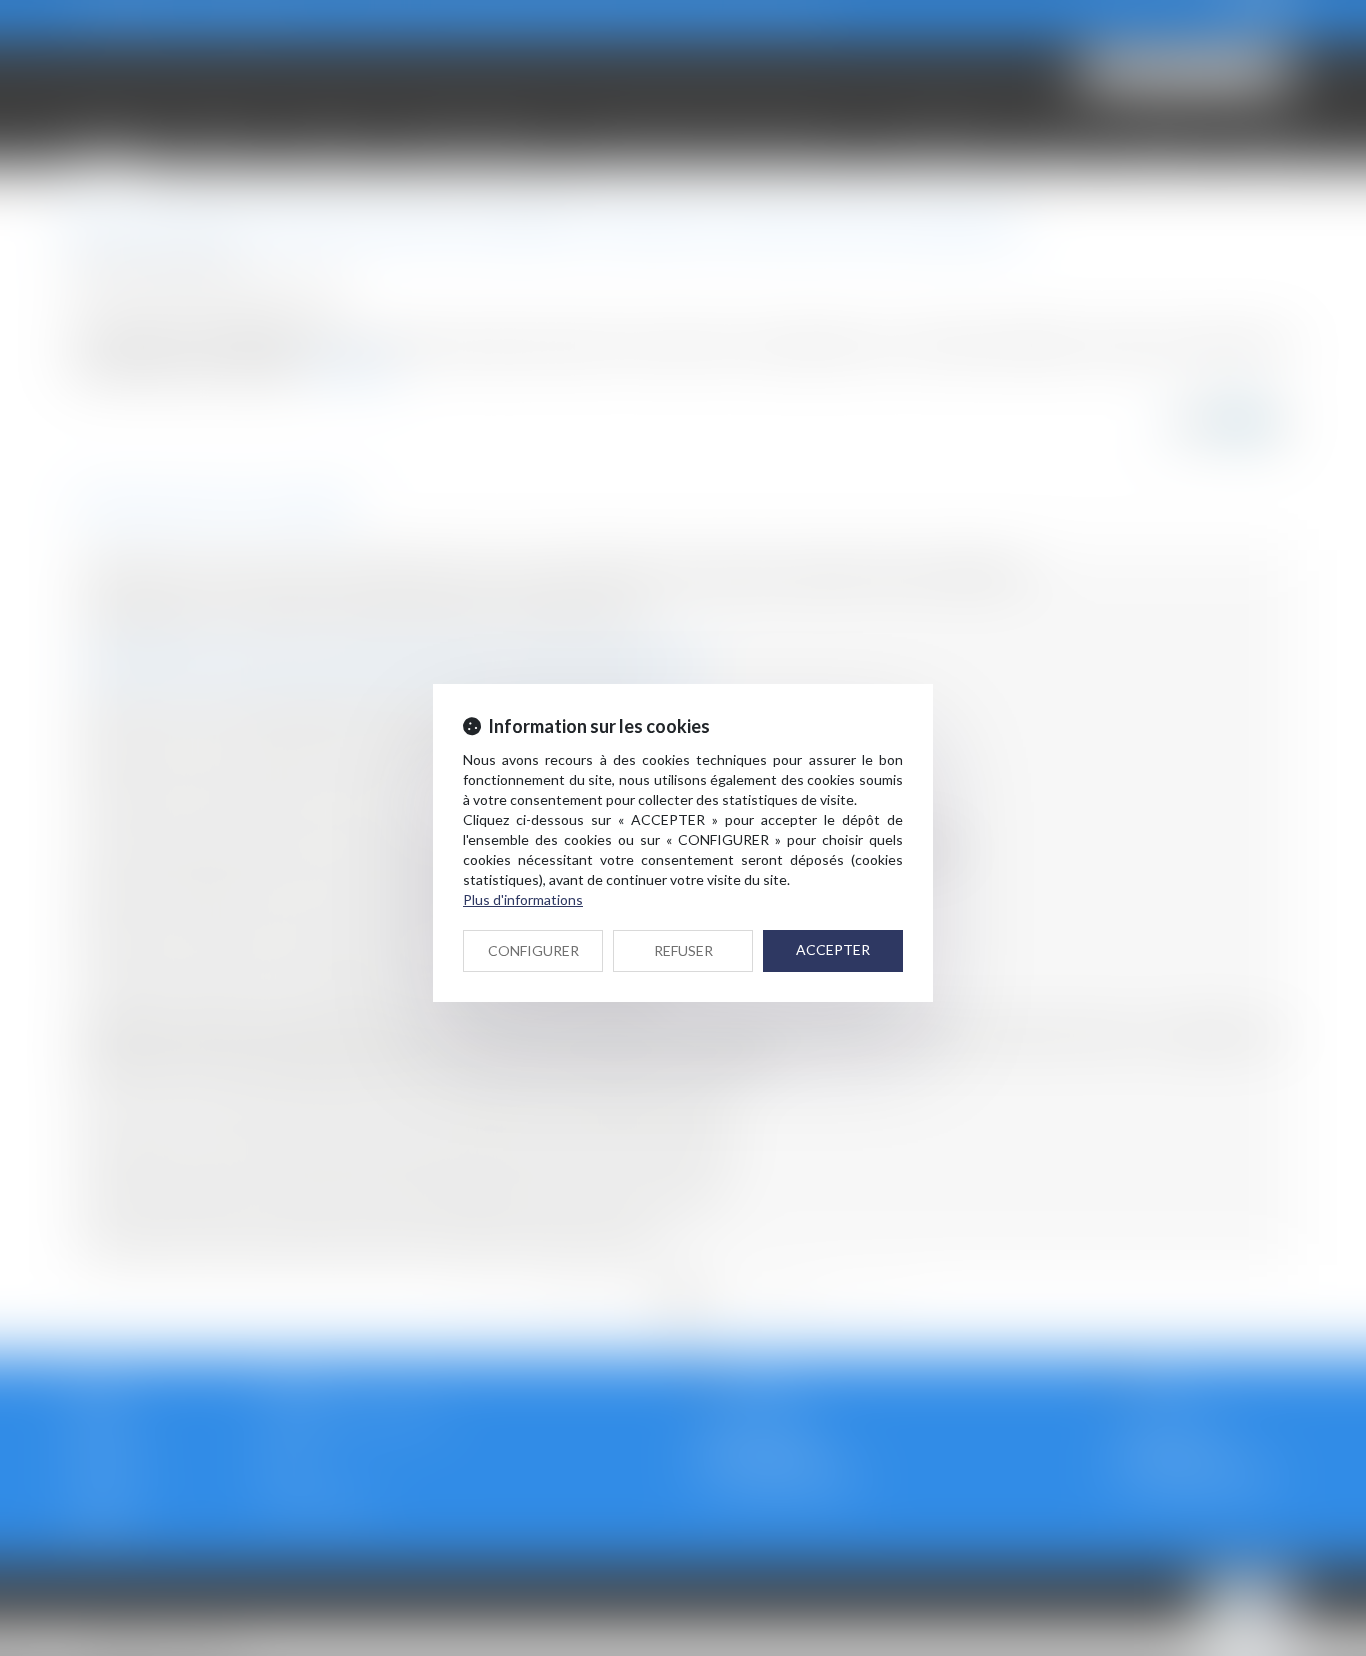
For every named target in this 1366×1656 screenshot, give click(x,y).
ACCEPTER (833, 949)
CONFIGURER (533, 950)
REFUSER (683, 950)
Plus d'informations (523, 899)
